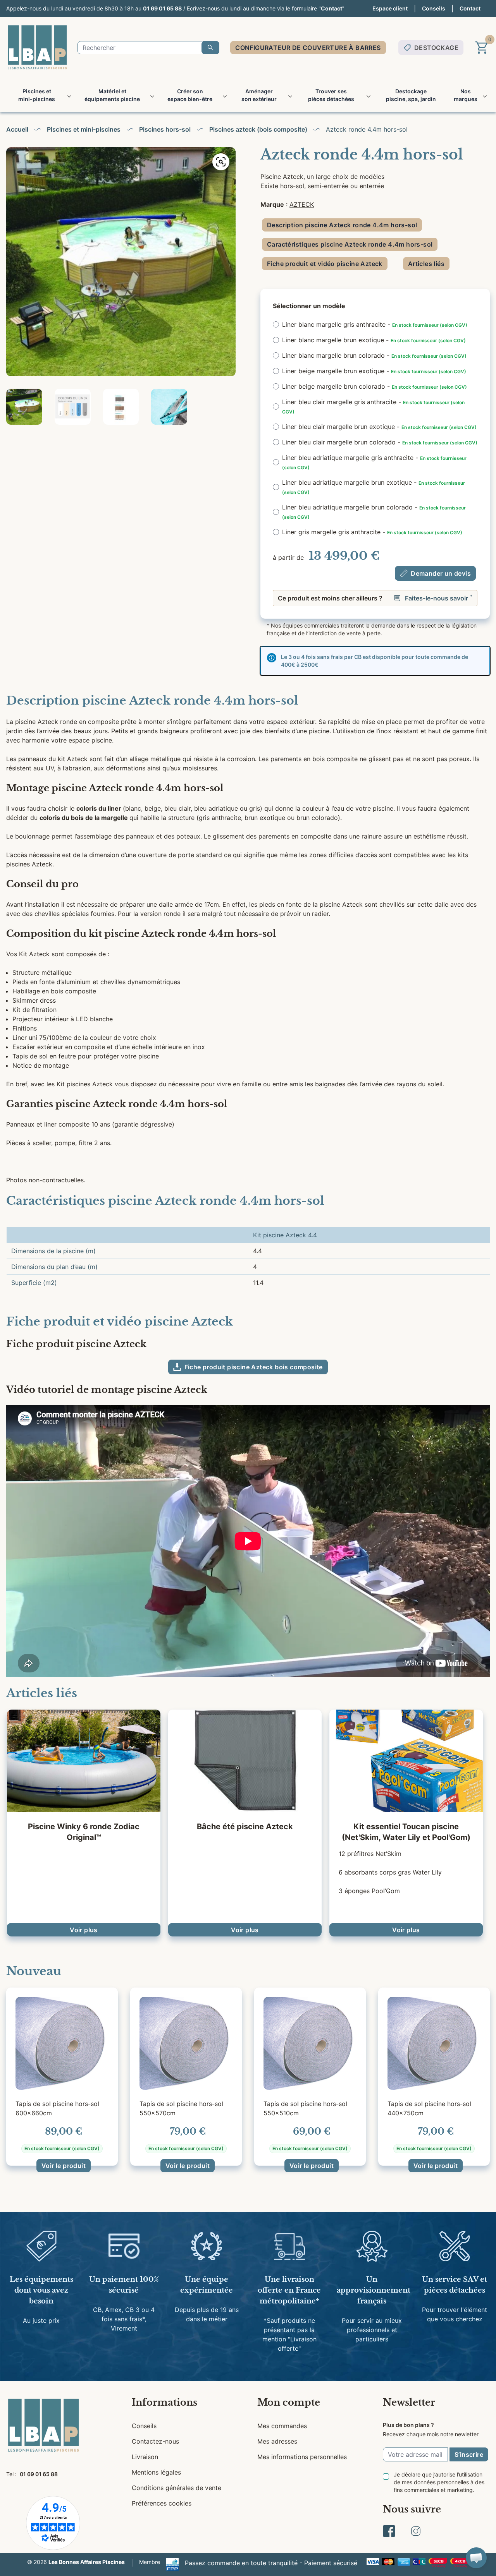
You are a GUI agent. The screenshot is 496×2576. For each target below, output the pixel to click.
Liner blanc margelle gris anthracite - (375, 324)
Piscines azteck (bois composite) (258, 129)
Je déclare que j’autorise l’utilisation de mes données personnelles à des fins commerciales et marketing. (439, 2482)
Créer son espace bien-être (190, 95)
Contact (332, 8)
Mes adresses (277, 2441)
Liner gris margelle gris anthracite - (372, 532)
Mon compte (289, 2402)
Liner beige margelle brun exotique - (374, 371)
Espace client (390, 8)
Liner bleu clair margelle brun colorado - (380, 442)
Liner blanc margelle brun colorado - (374, 355)
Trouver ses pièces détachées (331, 95)
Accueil (17, 129)
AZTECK (302, 204)
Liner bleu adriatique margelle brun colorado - (374, 512)
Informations (164, 2402)
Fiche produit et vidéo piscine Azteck (325, 264)
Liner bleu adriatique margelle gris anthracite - (374, 462)
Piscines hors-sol (165, 129)
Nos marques (466, 95)
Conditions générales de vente (177, 2488)
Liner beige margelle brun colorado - (375, 386)
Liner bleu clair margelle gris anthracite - (373, 406)
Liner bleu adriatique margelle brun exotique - (374, 487)
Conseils (434, 8)
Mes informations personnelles (302, 2457)
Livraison (145, 2457)
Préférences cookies (162, 2503)
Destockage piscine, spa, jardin (411, 95)
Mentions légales (156, 2472)
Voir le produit (64, 2166)
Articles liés (426, 264)
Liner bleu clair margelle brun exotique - (379, 427)
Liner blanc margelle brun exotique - (374, 340)
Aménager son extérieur (259, 95)
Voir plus (84, 1930)
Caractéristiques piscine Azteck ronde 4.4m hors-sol (350, 244)
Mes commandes (282, 2426)
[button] (476, 2558)
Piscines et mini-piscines (37, 95)
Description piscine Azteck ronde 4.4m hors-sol (342, 225)
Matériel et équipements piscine (112, 95)
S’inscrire (469, 2454)
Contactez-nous (155, 2441)
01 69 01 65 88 (162, 8)
